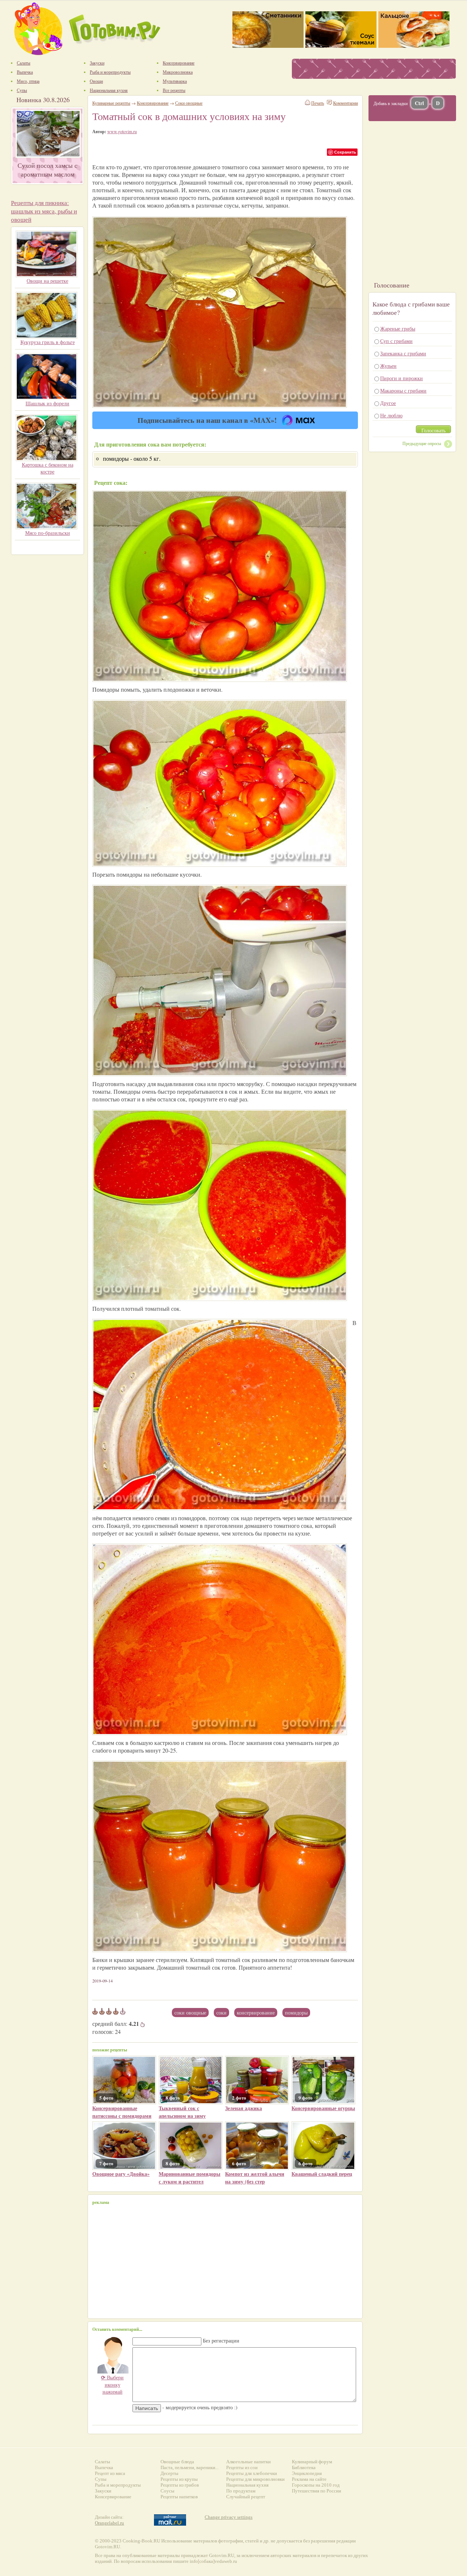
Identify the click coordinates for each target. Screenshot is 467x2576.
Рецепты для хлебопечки (252, 2473)
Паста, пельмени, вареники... (190, 2467)
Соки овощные (190, 2013)
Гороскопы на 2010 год (316, 2485)
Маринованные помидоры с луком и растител (190, 2178)
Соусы (167, 2491)
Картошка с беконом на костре (48, 468)
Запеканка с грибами (403, 353)
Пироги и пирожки (402, 378)
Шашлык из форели (47, 403)
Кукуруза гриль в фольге (48, 342)
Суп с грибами (396, 341)
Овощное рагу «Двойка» (121, 2174)
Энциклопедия (307, 2473)
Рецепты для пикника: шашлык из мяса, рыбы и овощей (44, 211)
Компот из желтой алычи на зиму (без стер (255, 2178)
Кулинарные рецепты (111, 103)
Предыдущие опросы (422, 443)
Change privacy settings (229, 2517)
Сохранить (345, 152)
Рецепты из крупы (179, 2479)
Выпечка (104, 2467)
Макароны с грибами (403, 391)
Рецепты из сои (242, 2467)
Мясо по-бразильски (48, 533)
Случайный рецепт (246, 2497)
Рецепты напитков (179, 2497)
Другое (388, 403)
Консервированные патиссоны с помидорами (122, 2112)
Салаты (103, 2462)
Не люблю (391, 415)
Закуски (103, 2491)
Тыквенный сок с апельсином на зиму (182, 2112)
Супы (101, 2479)
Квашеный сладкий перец (322, 2174)
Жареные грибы (398, 329)
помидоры (296, 2013)
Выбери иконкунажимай (112, 2384)
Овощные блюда (177, 2462)
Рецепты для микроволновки (255, 2479)
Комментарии (346, 103)
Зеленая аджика (244, 2108)
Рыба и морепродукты (118, 2485)
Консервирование (153, 103)
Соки (221, 2013)
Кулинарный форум (312, 2462)
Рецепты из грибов (180, 2485)
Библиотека (304, 2467)
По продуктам (241, 2491)
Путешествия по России (317, 2491)
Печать (318, 103)
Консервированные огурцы (323, 2108)
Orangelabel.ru (109, 2523)
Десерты (169, 2473)
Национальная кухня (247, 2485)
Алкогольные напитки (248, 2462)
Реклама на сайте (309, 2479)
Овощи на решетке (47, 281)
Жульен (388, 366)
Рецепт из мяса (110, 2473)
